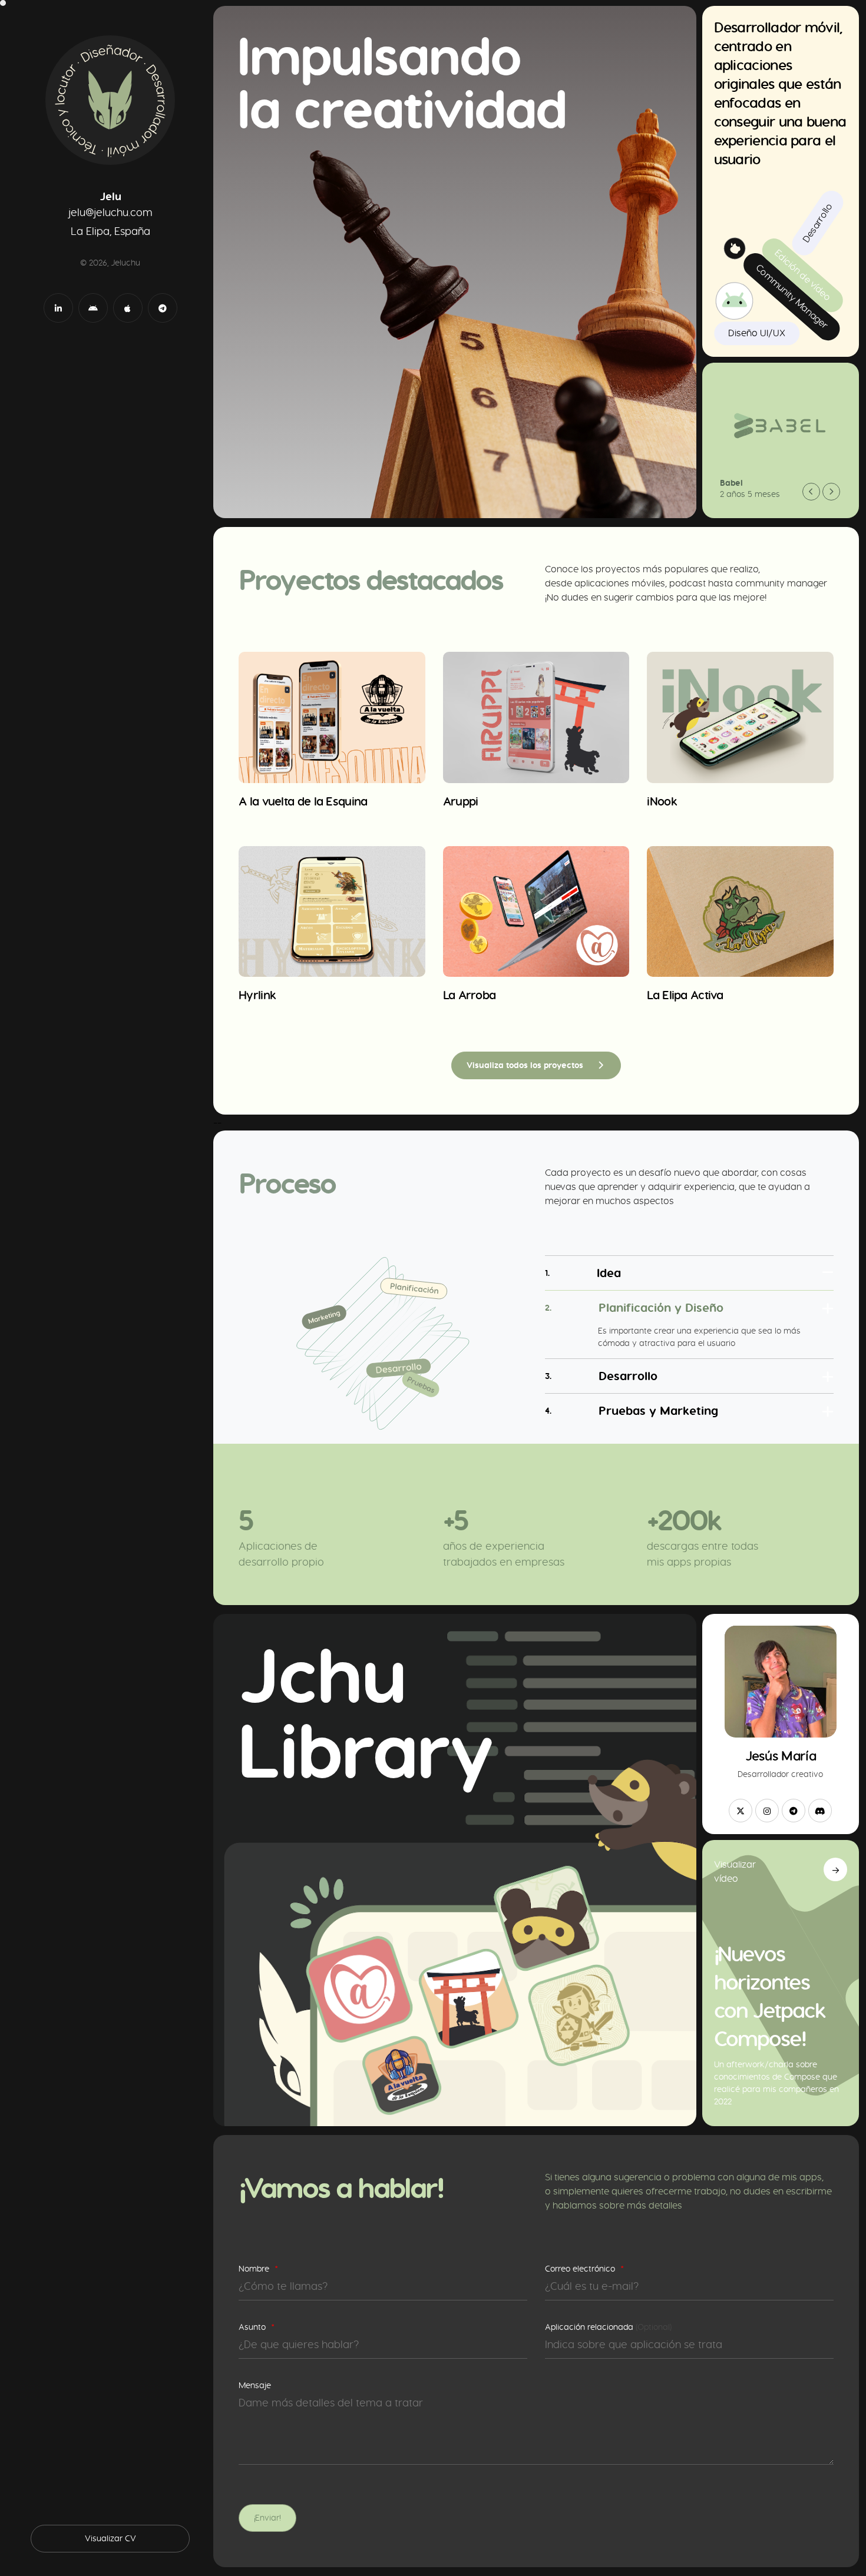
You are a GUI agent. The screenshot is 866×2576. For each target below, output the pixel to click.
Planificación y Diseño (634, 1307)
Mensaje (255, 2385)
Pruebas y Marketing (632, 1410)
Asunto (257, 2327)
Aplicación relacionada (608, 2327)
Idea (583, 1273)
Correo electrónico (584, 2269)
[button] (811, 492)
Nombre (258, 2269)
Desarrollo (601, 1376)
